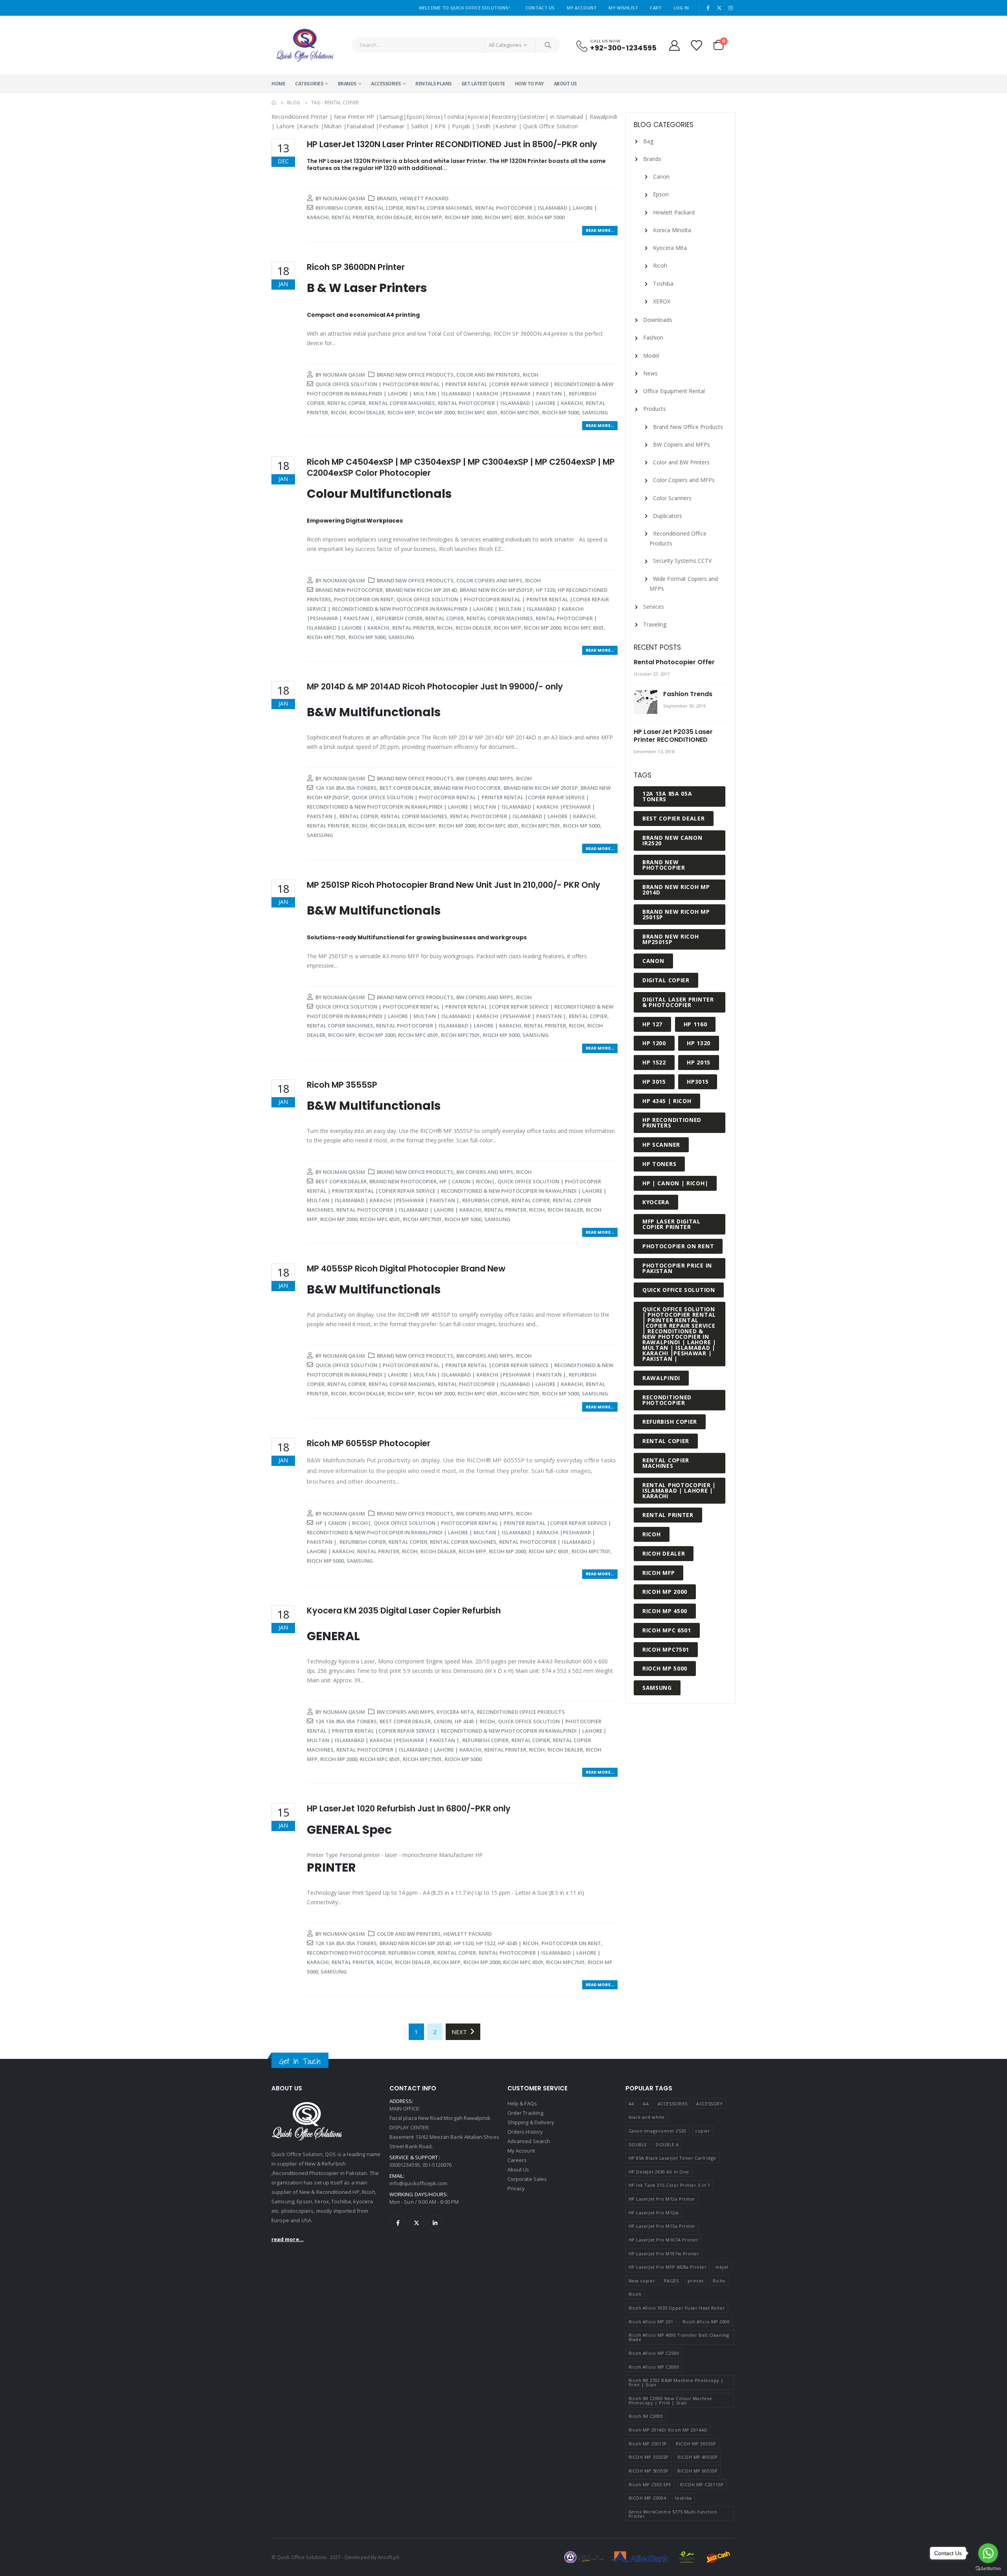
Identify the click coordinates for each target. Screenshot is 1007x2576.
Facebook (398, 2223)
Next (461, 2032)
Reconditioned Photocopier (346, 1953)
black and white (647, 2117)
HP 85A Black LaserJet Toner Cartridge (672, 2158)
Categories (309, 84)
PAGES (671, 2281)
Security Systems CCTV (682, 561)
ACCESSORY (709, 2104)
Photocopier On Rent (364, 599)
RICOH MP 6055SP (697, 2471)
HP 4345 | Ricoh (475, 1721)
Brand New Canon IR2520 (672, 840)
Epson (661, 194)
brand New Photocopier (349, 590)
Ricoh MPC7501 (520, 412)
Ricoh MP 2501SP (648, 2444)
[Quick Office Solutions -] (305, 45)
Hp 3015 (654, 1082)
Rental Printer (353, 217)
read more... (288, 2239)
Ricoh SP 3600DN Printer (356, 267)
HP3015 (698, 1082)
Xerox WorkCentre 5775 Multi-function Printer (673, 2514)
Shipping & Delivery (531, 2122)
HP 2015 (699, 1062)
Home (278, 84)
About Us (565, 84)
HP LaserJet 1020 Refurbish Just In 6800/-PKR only (409, 1808)
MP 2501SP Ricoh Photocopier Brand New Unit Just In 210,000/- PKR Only (454, 885)
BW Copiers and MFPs (485, 778)
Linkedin (435, 2223)
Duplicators (668, 516)
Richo (719, 2281)
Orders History (525, 2132)
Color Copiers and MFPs (489, 580)
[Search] (548, 45)
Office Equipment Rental (674, 391)
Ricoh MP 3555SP (342, 1085)
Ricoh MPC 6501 (505, 217)
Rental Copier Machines (439, 208)
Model (651, 356)
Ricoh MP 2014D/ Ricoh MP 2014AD (668, 2430)
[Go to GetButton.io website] (988, 2568)
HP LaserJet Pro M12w (654, 2213)
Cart (656, 8)
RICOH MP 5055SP (649, 2471)
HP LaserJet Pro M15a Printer (662, 2226)
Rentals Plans (433, 84)
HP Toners (659, 1164)
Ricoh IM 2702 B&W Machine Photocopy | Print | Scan (676, 2382)
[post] (646, 702)
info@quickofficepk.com (418, 2183)
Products (655, 409)
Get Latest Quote (483, 84)
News (650, 373)
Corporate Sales (527, 2179)
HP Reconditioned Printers (672, 1123)
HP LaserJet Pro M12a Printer (662, 2199)
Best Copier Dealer (405, 788)
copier (703, 2131)
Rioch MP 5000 (546, 217)
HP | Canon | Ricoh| (467, 1181)
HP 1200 (654, 1043)
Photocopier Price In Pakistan (677, 1268)
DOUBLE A (667, 2145)
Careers (517, 2160)
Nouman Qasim (344, 198)
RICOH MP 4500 (665, 1611)
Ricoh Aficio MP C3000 (654, 2367)
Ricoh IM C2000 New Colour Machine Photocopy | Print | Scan (670, 2400)
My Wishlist (623, 8)
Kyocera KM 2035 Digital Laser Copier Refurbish (404, 1610)
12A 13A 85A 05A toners (346, 788)
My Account (582, 8)
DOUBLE (638, 2145)
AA (646, 2104)
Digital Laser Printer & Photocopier (678, 1002)
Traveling (655, 624)
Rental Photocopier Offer (674, 662)
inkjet (722, 2267)
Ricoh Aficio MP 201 (651, 2322)
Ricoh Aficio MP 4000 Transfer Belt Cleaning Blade (679, 2337)
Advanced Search (529, 2141)
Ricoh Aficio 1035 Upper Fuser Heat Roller (677, 2308)
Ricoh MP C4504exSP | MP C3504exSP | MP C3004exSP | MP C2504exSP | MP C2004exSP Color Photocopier (461, 467)
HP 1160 (695, 1024)
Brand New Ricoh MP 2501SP (541, 788)
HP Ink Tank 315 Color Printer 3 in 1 (669, 2185)
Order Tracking (525, 2113)
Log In (681, 8)
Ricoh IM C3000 (646, 2416)
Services (654, 607)
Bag (648, 141)
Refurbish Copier (339, 208)
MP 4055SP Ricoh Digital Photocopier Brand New (406, 1269)
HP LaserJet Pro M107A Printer (664, 2240)
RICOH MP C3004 (647, 2498)
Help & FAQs (522, 2103)
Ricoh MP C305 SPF (650, 2485)
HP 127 (652, 1024)
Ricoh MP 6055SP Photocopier (369, 1443)
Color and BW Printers (488, 375)
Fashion (653, 337)
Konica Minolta (672, 230)
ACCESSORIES (386, 84)
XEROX (662, 301)
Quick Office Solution (679, 1290)
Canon (443, 1721)
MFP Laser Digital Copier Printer (671, 1224)
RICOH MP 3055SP (696, 2444)
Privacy (516, 2188)
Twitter (417, 2223)
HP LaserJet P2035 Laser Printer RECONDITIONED (673, 736)
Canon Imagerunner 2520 (658, 2131)
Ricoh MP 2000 (463, 217)
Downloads (658, 320)
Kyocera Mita (455, 1712)
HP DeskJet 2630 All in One (659, 2172)
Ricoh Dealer (394, 217)
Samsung (595, 412)
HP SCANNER (661, 1145)
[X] (719, 8)
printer (696, 2281)
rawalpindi (661, 1378)
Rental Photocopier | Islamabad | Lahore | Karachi (510, 403)
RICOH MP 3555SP (649, 2457)
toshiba (683, 2498)
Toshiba (663, 284)
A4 (631, 2104)
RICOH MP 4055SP (697, 2457)
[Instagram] (730, 8)
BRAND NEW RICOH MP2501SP (496, 590)
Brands (347, 84)
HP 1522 (486, 1943)
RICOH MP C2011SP (702, 2485)
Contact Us (540, 8)
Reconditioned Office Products (521, 1712)
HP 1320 (545, 590)
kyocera (656, 1202)
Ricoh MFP (428, 217)
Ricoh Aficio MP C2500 (654, 2353)
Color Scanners (672, 498)
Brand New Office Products (415, 375)
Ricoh (531, 375)
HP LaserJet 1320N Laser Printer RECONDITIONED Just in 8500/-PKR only (452, 144)
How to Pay (529, 84)
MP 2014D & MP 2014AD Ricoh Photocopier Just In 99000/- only (435, 687)
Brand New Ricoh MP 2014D (421, 590)
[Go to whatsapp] (988, 2553)
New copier (642, 2281)
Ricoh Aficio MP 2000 (706, 2322)
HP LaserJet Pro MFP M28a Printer (668, 2267)
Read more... (600, 230)
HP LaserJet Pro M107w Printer (664, 2254)
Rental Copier (384, 208)
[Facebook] (708, 8)
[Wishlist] (697, 45)
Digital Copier (666, 980)
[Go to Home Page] (274, 103)
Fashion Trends (688, 694)
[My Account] (674, 45)
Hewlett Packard (424, 198)
